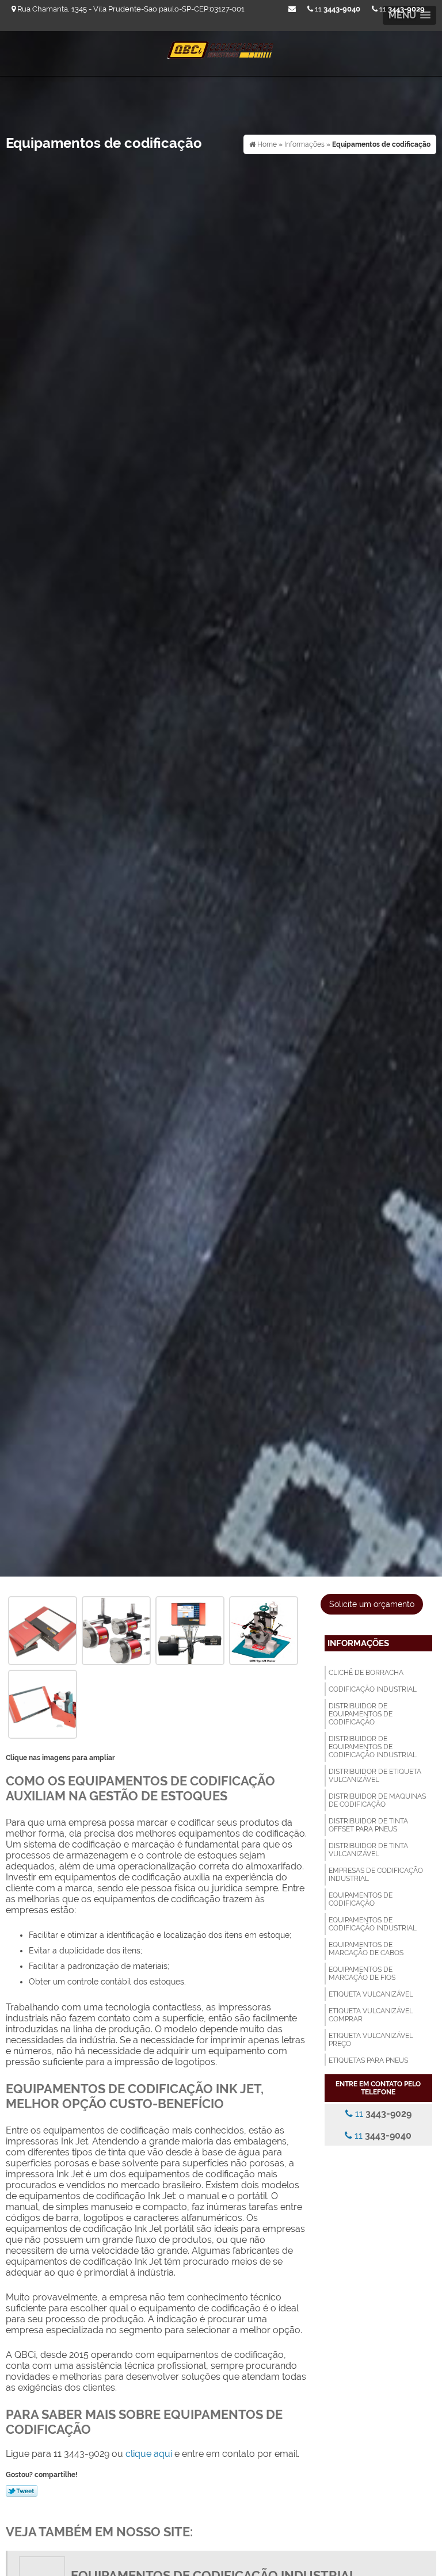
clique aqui (149, 2454)
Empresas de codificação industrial (376, 1875)
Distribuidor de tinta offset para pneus (368, 1825)
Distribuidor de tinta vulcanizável (368, 1850)
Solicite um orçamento (372, 1604)
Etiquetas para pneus (368, 2060)
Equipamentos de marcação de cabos (366, 1949)
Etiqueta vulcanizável (371, 1994)
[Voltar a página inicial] (221, 46)
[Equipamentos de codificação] (43, 1630)
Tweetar (22, 2491)
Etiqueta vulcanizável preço (371, 2040)
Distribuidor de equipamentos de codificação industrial (373, 1747)
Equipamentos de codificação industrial (373, 1924)
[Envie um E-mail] (292, 9)
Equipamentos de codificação (361, 1899)
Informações (358, 1643)
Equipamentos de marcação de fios (362, 1974)
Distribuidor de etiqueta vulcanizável (375, 1776)
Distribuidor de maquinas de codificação (377, 1800)
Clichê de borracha (366, 1673)
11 (401, 9)
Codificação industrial (373, 1689)
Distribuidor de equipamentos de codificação (361, 1714)
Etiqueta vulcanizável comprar (371, 2015)
